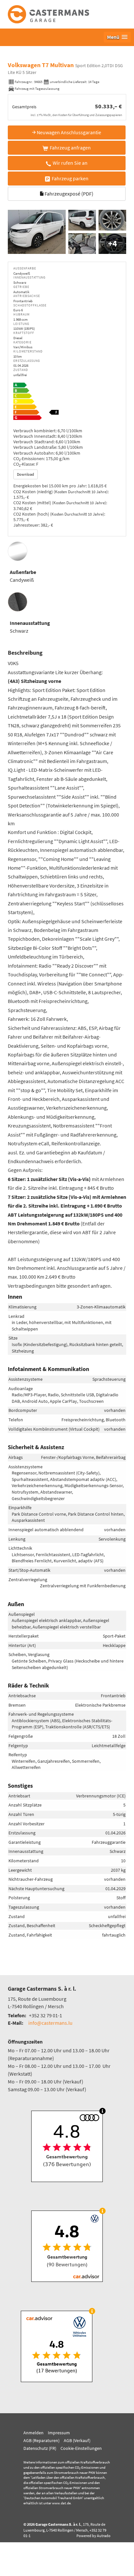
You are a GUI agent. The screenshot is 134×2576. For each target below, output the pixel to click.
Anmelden (33, 2433)
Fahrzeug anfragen (70, 148)
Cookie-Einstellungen (81, 2448)
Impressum (59, 2433)
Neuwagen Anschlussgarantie (68, 132)
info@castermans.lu (50, 2023)
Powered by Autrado (94, 2536)
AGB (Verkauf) (77, 2440)
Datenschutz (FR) (40, 2448)
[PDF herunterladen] (67, 403)
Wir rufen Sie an (70, 163)
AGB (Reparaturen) (41, 2440)
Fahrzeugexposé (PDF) (68, 194)
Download (26, 474)
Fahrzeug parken (70, 178)
